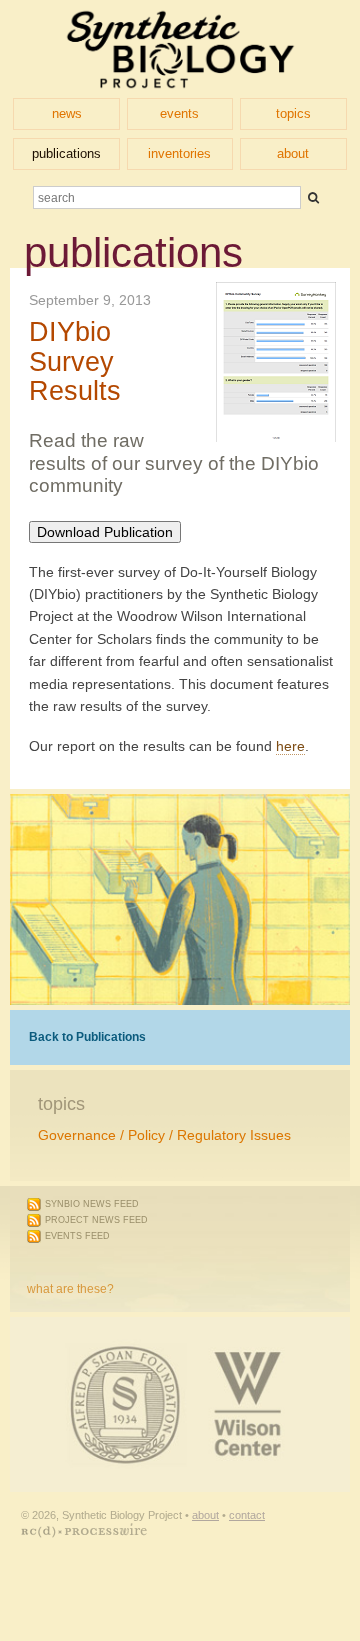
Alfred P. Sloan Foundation (45, 1352)
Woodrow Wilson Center (145, 1352)
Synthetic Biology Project (180, 49)
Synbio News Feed (92, 1204)
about (205, 1515)
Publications (66, 153)
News (67, 113)
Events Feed (77, 1236)
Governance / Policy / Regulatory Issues (164, 1135)
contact (247, 1515)
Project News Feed (96, 1220)
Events (179, 113)
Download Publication (105, 532)
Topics (293, 113)
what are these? (70, 1289)
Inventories (179, 153)
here (290, 746)
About (293, 153)
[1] (313, 197)
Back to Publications (87, 1037)
